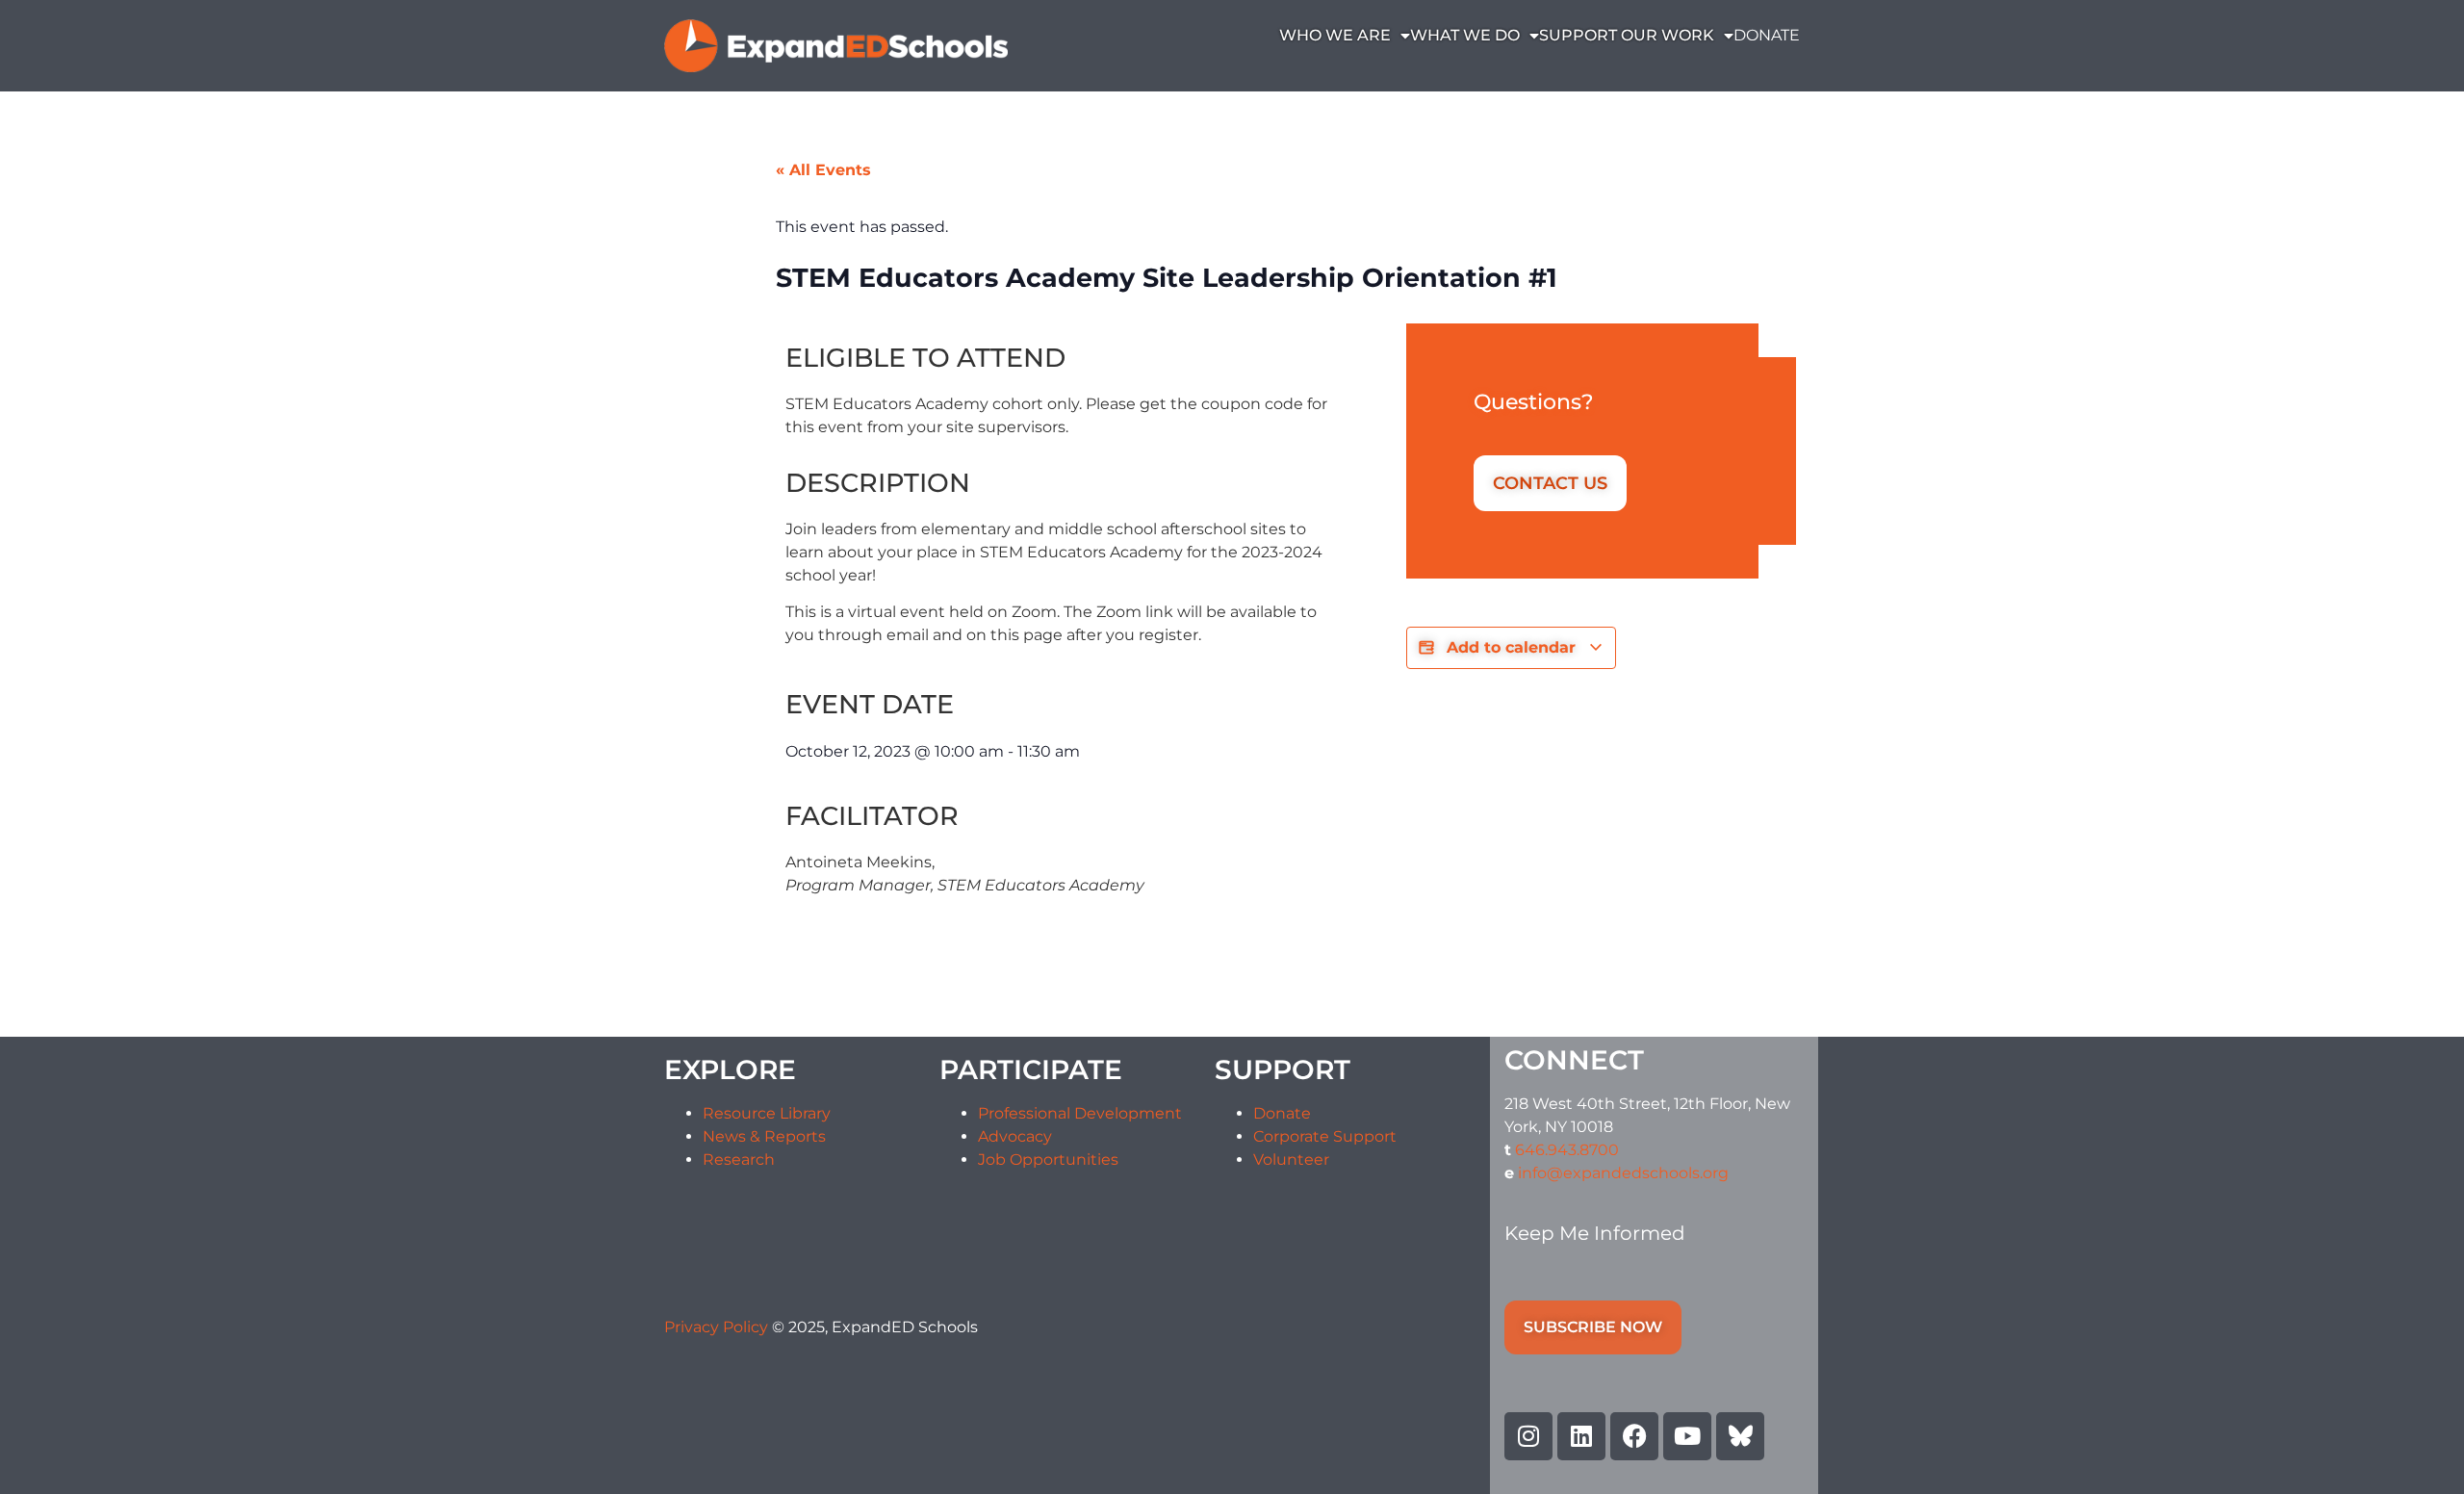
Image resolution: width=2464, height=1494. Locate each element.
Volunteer (1291, 1159)
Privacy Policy (718, 1327)
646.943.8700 (1567, 1150)
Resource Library (767, 1113)
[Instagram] (1528, 1436)
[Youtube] (1687, 1436)
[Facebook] (1634, 1436)
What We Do (1465, 35)
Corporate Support (1325, 1136)
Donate (1282, 1113)
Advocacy (1015, 1136)
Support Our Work (1627, 35)
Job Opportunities (1048, 1159)
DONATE (1767, 35)
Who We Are (1335, 35)
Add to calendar (1511, 647)
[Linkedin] (1581, 1436)
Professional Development (1080, 1113)
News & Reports (764, 1136)
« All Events (823, 170)
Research (739, 1159)
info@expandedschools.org (1623, 1173)
